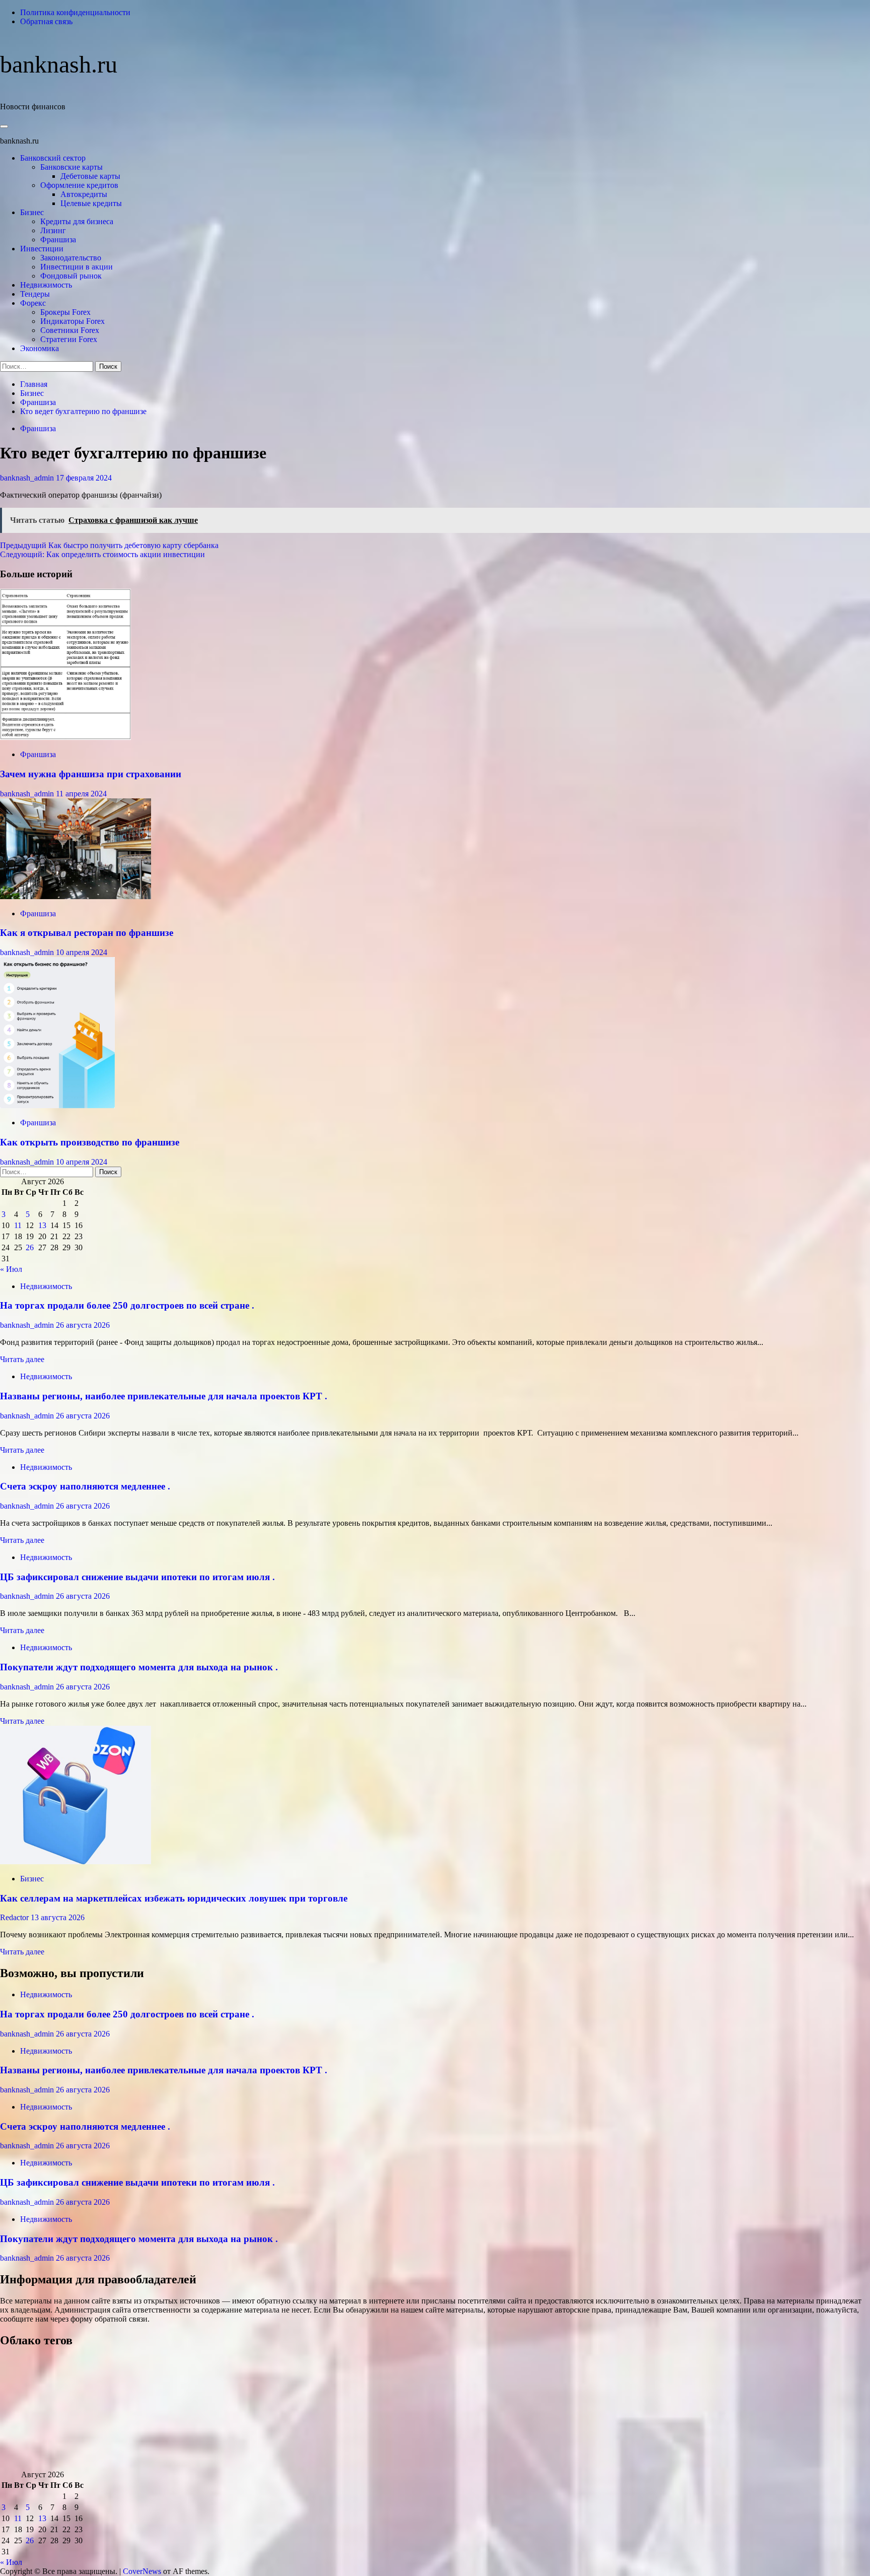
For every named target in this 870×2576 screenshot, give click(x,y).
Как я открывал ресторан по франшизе (87, 933)
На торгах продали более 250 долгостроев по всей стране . (127, 1305)
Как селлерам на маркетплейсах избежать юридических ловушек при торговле (174, 1898)
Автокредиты (84, 194)
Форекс (33, 303)
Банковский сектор (53, 158)
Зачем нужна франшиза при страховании (91, 774)
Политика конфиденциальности (75, 12)
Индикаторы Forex (72, 321)
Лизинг (53, 230)
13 (42, 1225)
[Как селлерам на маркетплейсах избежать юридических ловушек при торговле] (76, 1861)
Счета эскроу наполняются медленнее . (85, 1486)
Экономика (40, 348)
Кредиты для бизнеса (77, 221)
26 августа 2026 (83, 1325)
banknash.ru (59, 64)
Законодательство (71, 258)
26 (30, 1247)
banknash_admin (28, 478)
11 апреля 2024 (81, 794)
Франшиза (58, 240)
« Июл (11, 1269)
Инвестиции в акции (77, 267)
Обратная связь (46, 21)
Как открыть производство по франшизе (90, 1142)
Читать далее (22, 1359)
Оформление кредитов (79, 185)
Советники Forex (70, 330)
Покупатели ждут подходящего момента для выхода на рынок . (139, 1667)
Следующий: (102, 554)
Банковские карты (71, 167)
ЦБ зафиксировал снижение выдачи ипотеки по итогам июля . (137, 1577)
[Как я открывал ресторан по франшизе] (76, 896)
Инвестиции (42, 249)
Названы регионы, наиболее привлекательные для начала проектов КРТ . (164, 1396)
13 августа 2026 (58, 1917)
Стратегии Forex (69, 339)
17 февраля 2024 (84, 478)
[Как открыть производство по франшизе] (57, 1105)
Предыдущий (109, 545)
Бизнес (32, 212)
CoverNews (142, 2571)
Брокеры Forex (65, 312)
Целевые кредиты (91, 203)
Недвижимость (46, 285)
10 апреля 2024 (82, 952)
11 (18, 1225)
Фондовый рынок (71, 276)
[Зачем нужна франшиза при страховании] (65, 737)
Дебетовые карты (90, 176)
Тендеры (35, 294)
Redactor (15, 1917)
